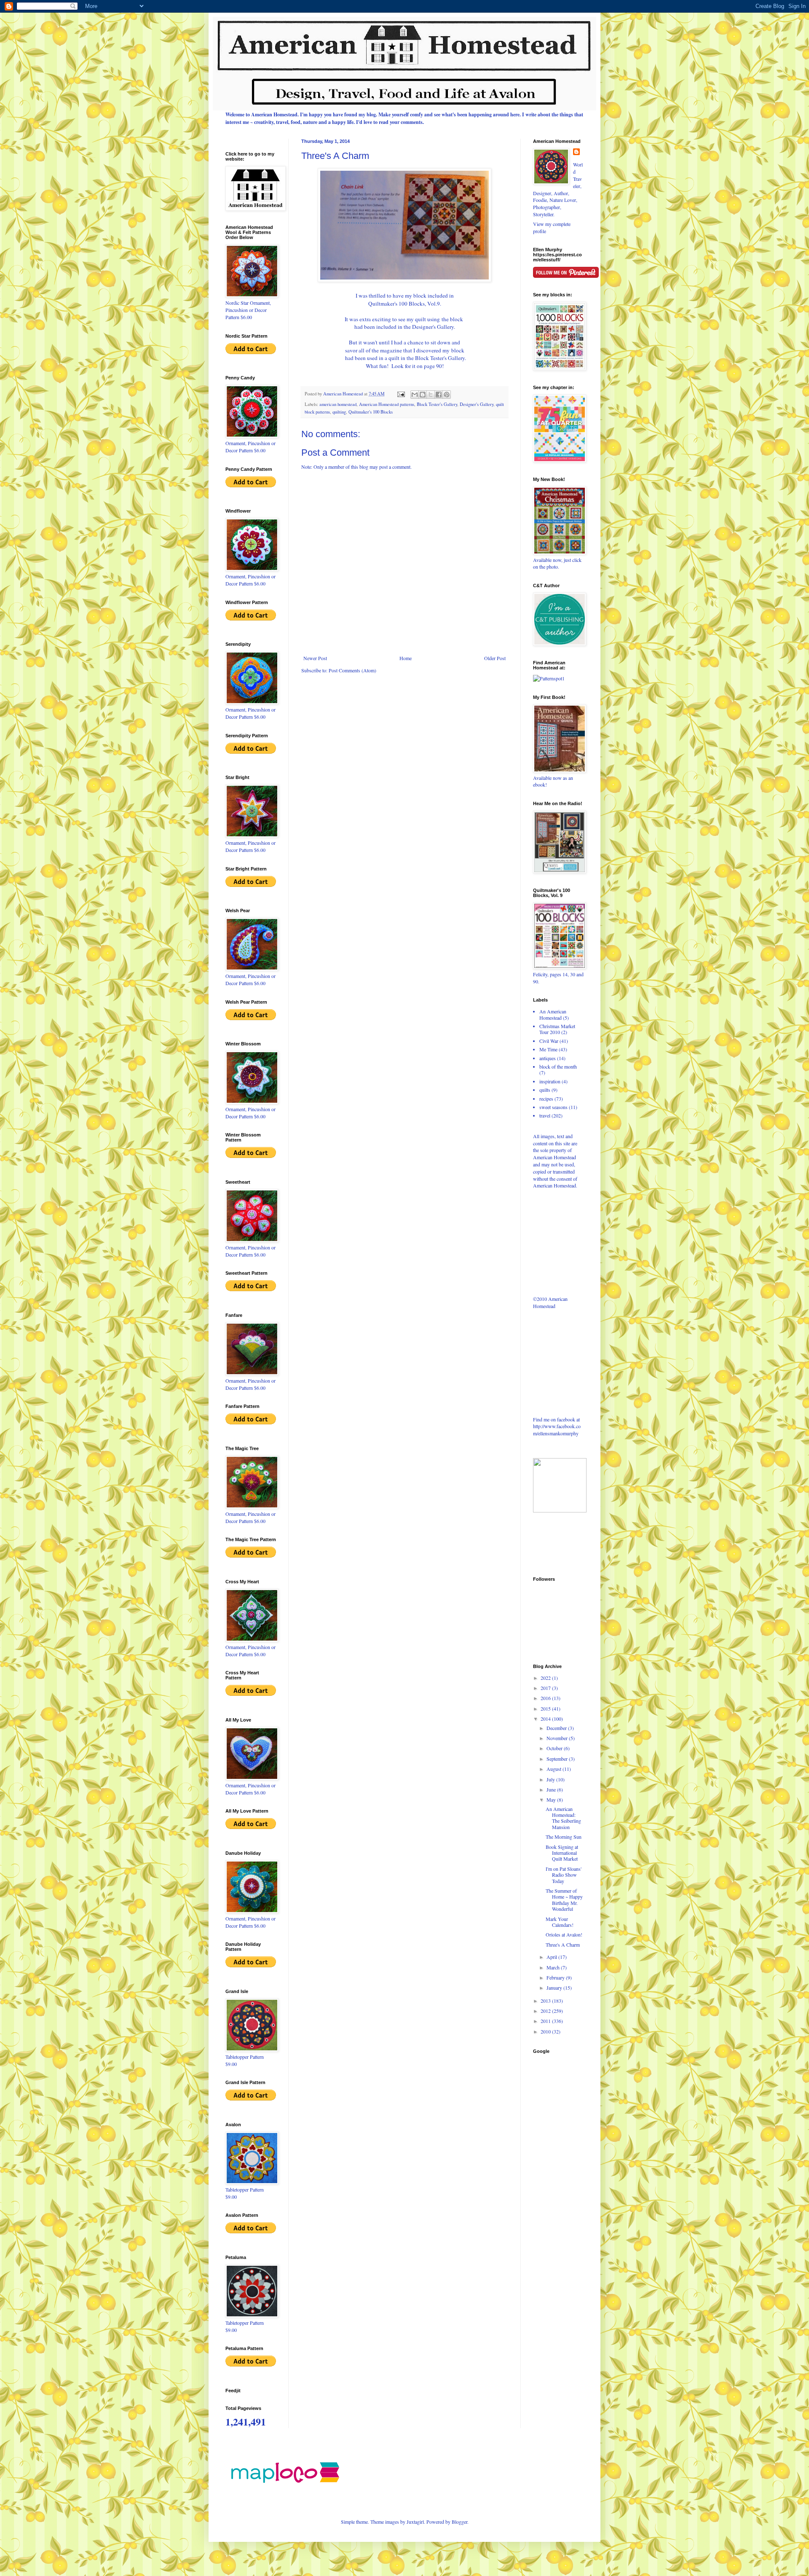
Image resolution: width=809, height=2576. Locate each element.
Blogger (459, 2522)
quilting (339, 412)
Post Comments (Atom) (352, 670)
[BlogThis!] (423, 395)
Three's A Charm (563, 1945)
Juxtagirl (415, 2522)
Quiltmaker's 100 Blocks (371, 412)
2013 (546, 2001)
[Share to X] (431, 395)
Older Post (495, 658)
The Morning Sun (564, 1837)
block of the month (558, 1066)
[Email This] (415, 395)
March (554, 1967)
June (552, 1789)
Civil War (549, 1041)
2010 (546, 2031)
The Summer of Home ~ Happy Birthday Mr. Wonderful (564, 1900)
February (556, 1977)
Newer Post (315, 658)
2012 (546, 2011)
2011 (546, 2021)
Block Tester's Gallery (437, 404)
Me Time (548, 1049)
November (558, 1738)
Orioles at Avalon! (564, 1934)
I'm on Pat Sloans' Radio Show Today (564, 1875)
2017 (546, 1688)
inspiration (550, 1081)
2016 (546, 1698)
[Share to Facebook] (439, 395)
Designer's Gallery (477, 404)
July (551, 1779)
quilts (545, 1090)
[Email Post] (401, 394)
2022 (546, 1678)
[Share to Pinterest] (447, 395)
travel (545, 1115)
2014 (546, 1719)
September (558, 1759)
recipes (546, 1099)
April (552, 1957)
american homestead (338, 404)
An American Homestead (553, 1014)
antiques (548, 1058)
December (557, 1728)
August (555, 1769)
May (552, 1800)
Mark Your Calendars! (560, 1922)
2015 (546, 1708)
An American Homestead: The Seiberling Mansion (563, 1818)
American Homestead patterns (387, 404)
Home (406, 658)
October (555, 1748)
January (555, 1988)
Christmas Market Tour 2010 (557, 1029)
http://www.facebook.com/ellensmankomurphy (557, 1430)
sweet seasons (553, 1107)
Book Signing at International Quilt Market (562, 1853)
